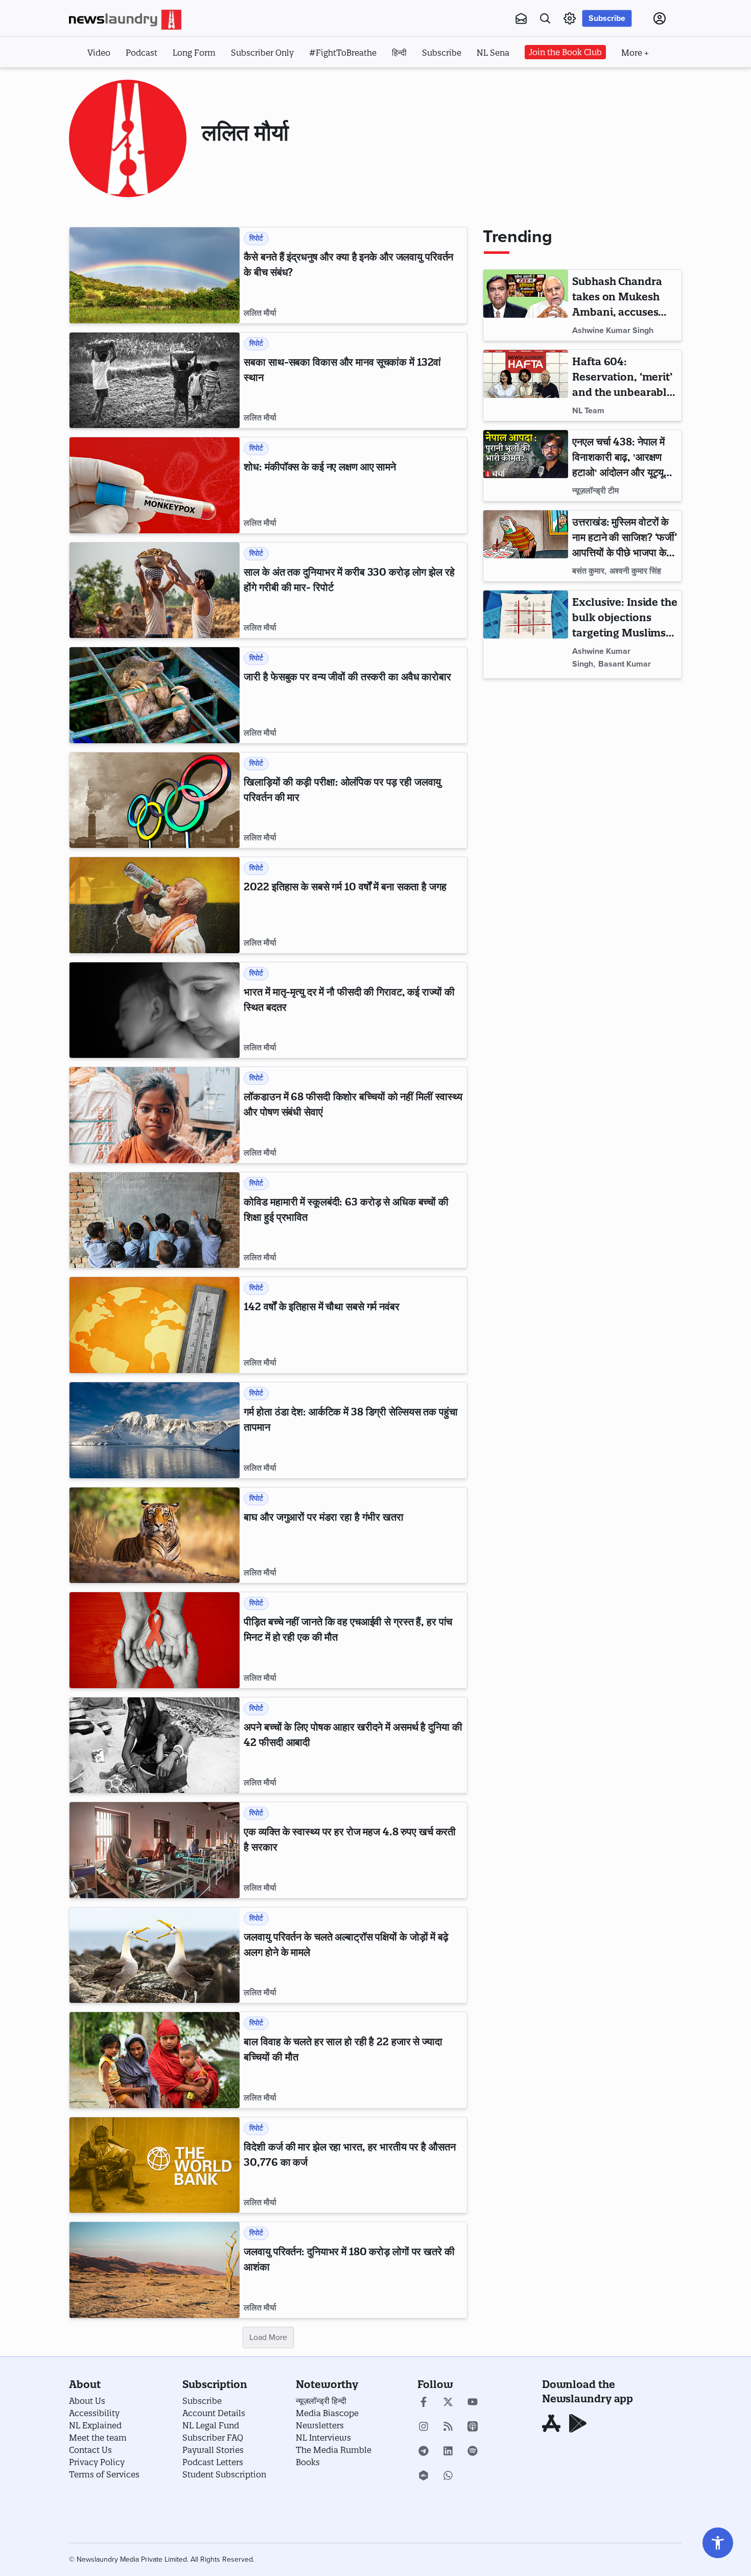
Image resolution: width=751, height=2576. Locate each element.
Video (99, 53)
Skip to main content (120, 81)
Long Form (194, 53)
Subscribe (607, 18)
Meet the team (98, 2438)
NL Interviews (323, 2438)
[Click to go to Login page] (660, 18)
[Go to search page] (545, 18)
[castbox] (424, 2476)
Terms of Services (104, 2474)
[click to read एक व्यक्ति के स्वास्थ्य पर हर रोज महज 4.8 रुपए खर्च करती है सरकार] (155, 1850)
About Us (87, 2401)
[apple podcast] (473, 2427)
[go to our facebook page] (424, 2403)
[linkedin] (448, 2452)
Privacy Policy (97, 2462)
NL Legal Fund (211, 2425)
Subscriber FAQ (213, 2438)
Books (308, 2462)
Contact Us (90, 2450)
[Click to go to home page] (125, 20)
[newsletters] (521, 18)
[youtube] (473, 2403)
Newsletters (320, 2425)
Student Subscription (224, 2474)
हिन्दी (399, 53)
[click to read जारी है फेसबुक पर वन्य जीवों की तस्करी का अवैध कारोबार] (155, 695)
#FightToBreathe (343, 53)
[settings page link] (570, 18)
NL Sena (493, 53)
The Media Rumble (334, 2450)
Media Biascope (327, 2413)
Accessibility (94, 2413)
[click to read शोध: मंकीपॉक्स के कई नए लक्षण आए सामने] (155, 485)
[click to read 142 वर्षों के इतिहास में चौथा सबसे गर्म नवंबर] (155, 1325)
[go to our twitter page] (448, 2403)
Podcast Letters (213, 2462)
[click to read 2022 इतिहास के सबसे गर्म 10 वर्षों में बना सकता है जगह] (155, 905)
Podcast (142, 53)
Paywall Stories (213, 2450)
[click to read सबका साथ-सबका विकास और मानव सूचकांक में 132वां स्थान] (155, 381)
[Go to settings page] (718, 2543)
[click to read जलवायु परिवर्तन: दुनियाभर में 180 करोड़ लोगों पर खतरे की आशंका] (155, 2270)
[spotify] (473, 2452)
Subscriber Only (262, 53)
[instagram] (424, 2427)
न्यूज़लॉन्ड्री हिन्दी (321, 2401)
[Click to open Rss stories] (448, 2427)
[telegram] (424, 2452)
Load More (268, 2337)
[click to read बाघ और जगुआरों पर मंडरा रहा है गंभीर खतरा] (155, 1535)
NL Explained (95, 2425)
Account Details (214, 2413)
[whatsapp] (448, 2476)
